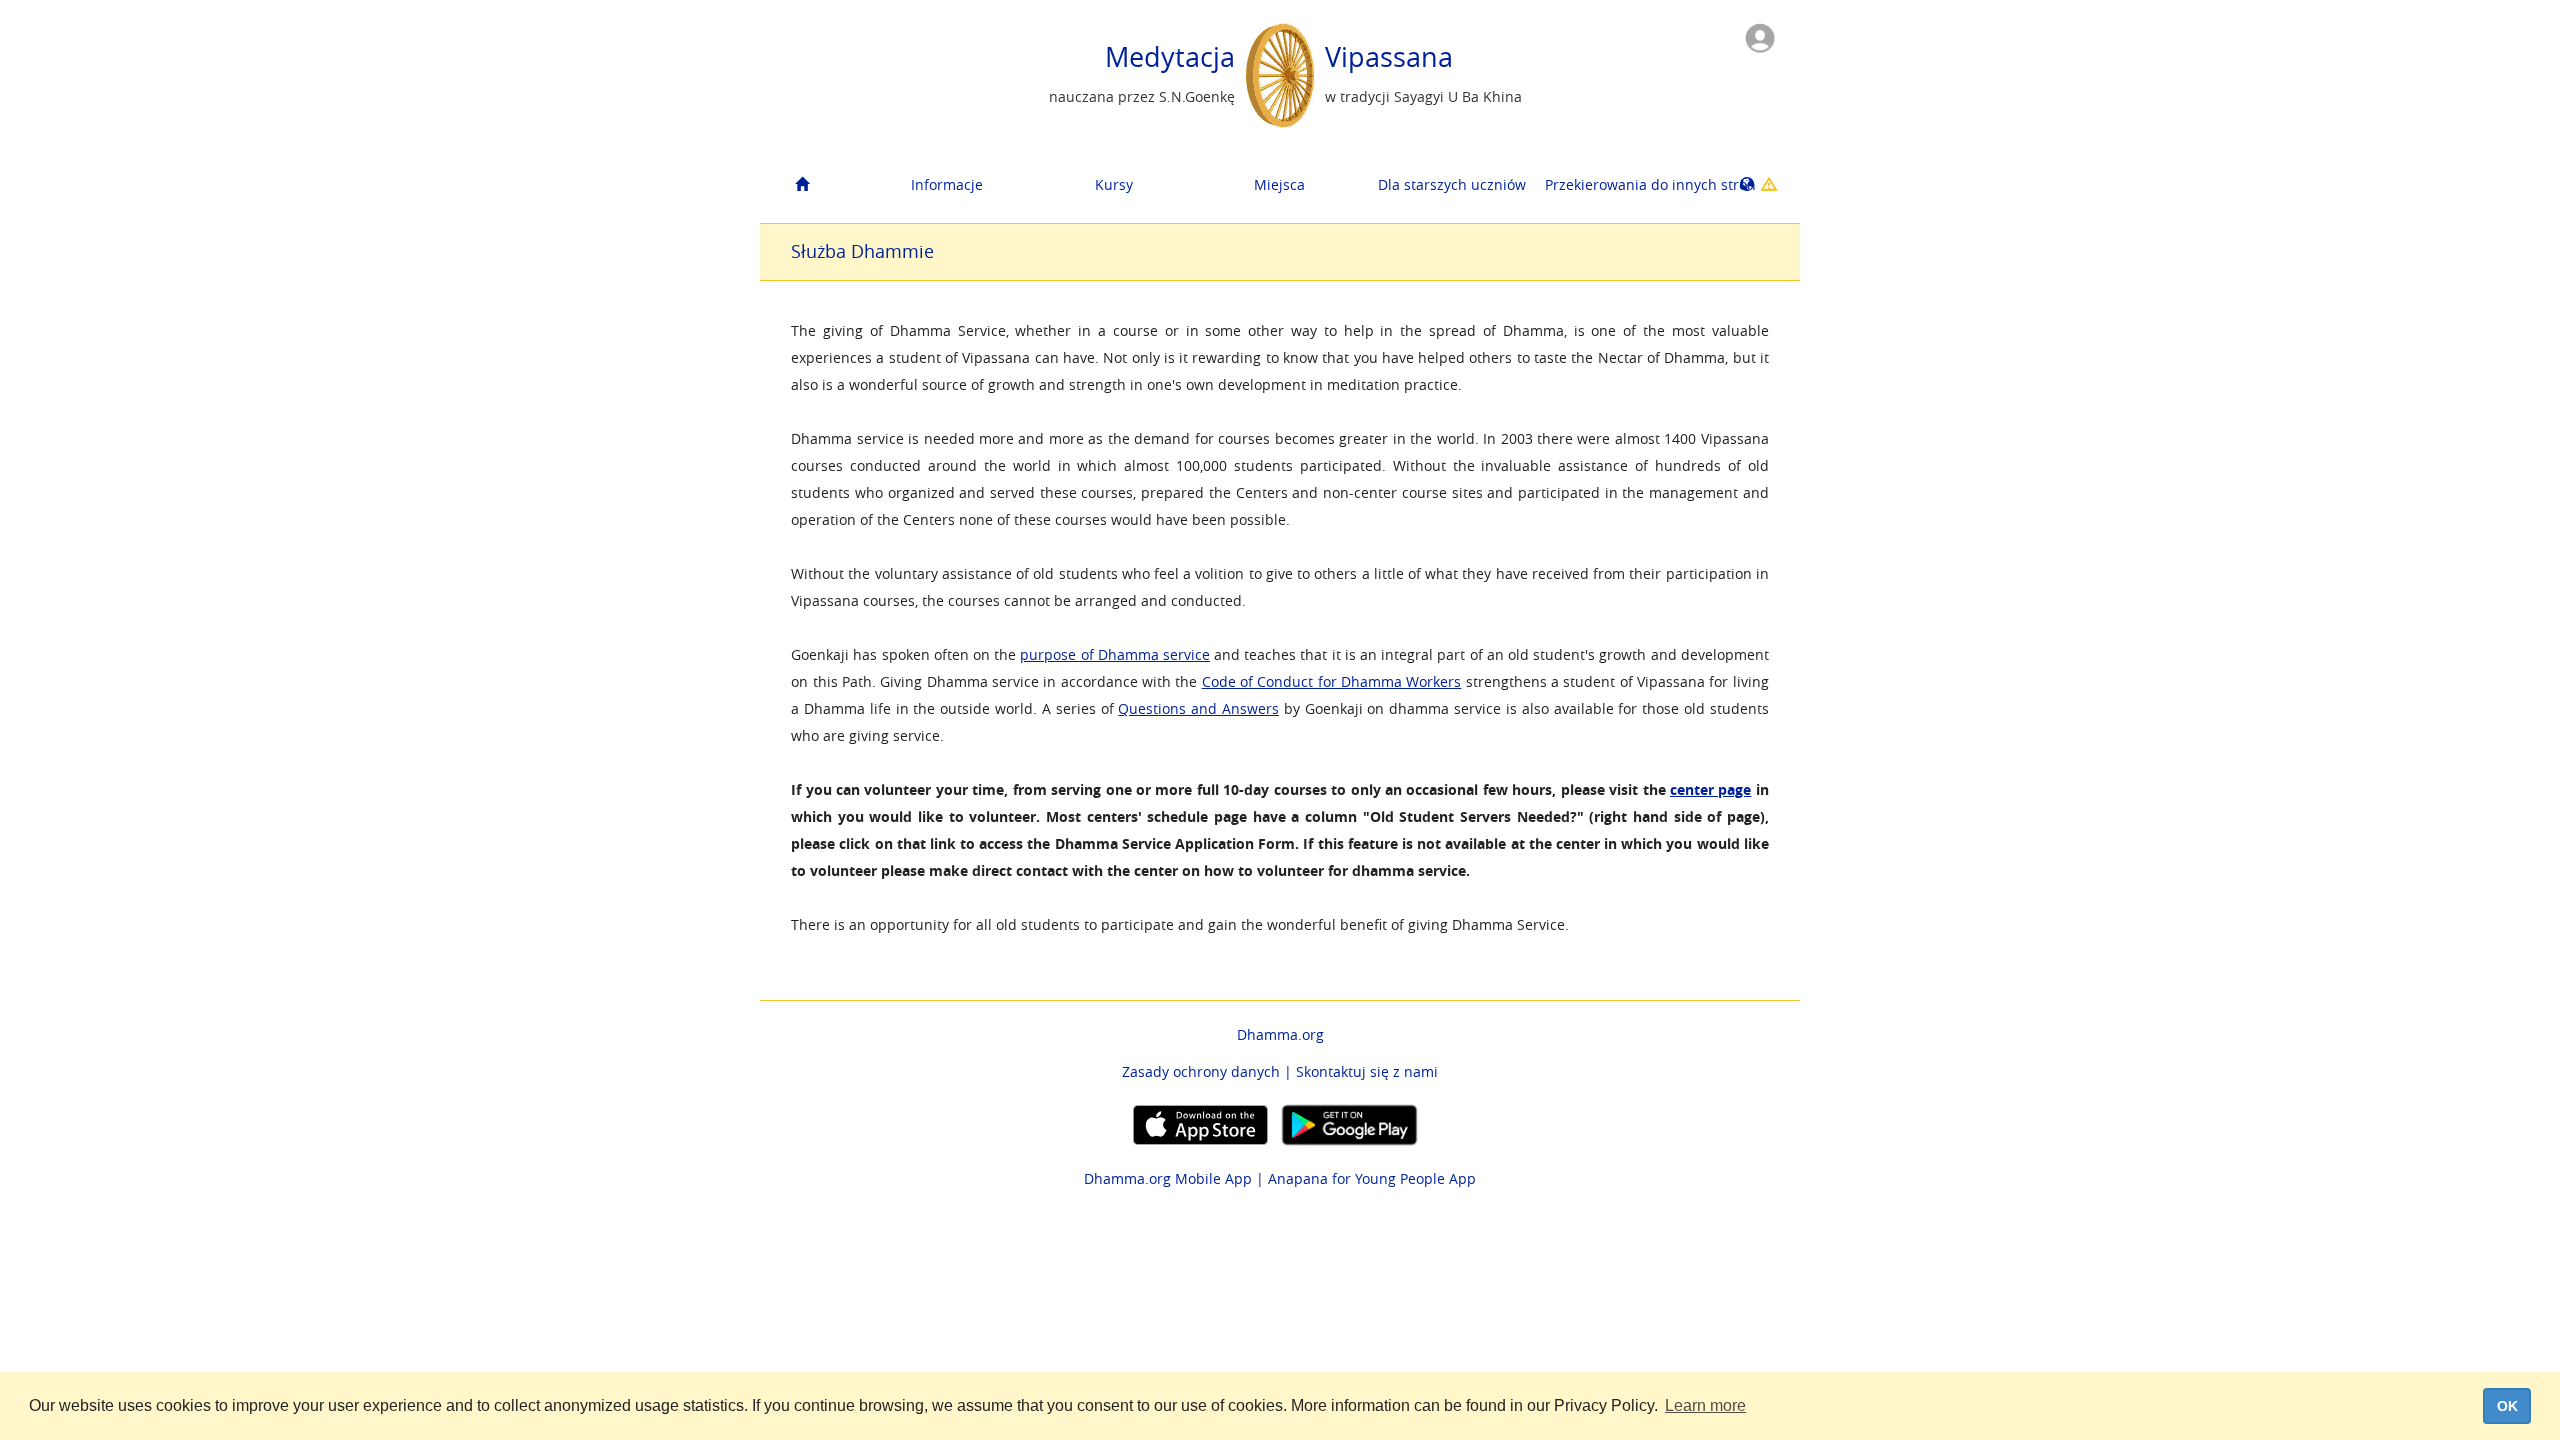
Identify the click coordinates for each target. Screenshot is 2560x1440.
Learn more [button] (1705, 1405)
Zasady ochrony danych (1201, 1071)
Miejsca (1279, 184)
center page (1710, 789)
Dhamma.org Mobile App (1168, 1178)
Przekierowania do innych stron (1620, 184)
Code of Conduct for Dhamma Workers (1332, 681)
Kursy (1114, 184)
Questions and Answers (1198, 708)
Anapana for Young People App (1372, 1178)
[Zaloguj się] (1760, 36)
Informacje (947, 184)
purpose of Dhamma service (1115, 654)
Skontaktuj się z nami (1367, 1071)
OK (2507, 1406)
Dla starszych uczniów (1452, 184)
